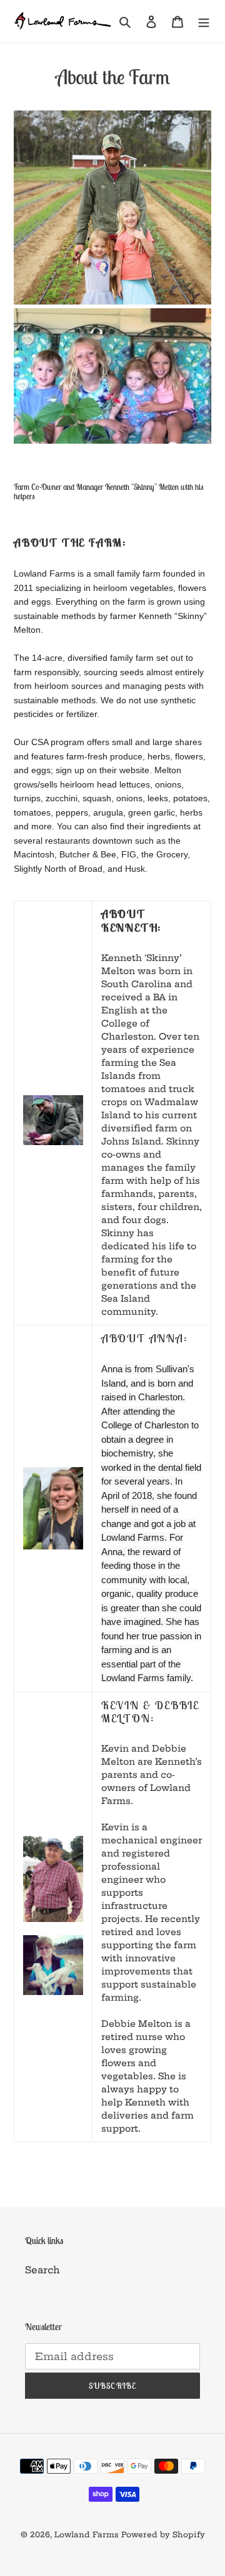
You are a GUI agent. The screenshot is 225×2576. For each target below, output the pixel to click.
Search (42, 2270)
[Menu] (204, 22)
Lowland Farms (87, 2535)
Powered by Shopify (163, 2535)
